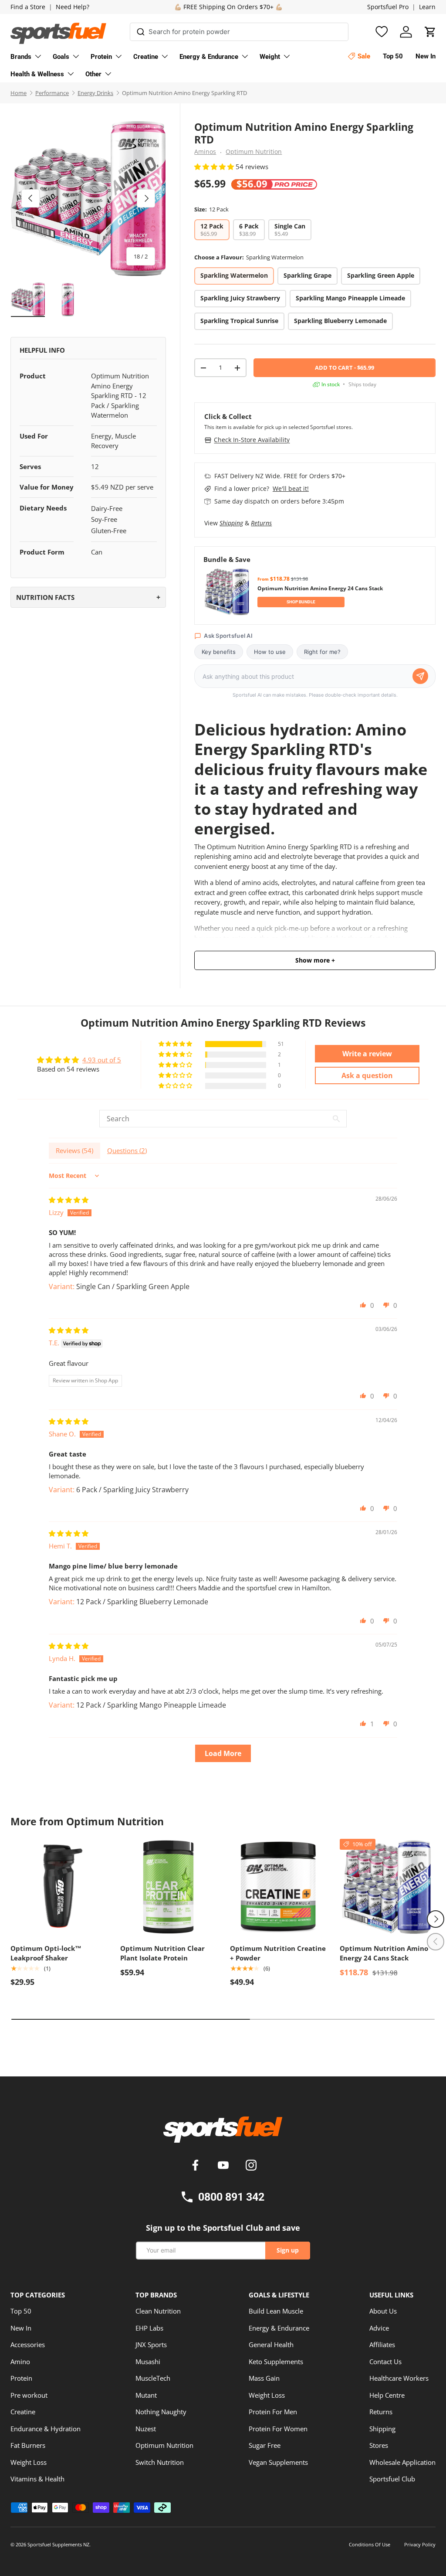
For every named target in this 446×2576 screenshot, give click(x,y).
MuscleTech (153, 2378)
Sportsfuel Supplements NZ (58, 2544)
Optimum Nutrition (254, 152)
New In (21, 2328)
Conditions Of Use (370, 2544)
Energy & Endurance (279, 2328)
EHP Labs (149, 2328)
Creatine (23, 2412)
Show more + (315, 960)
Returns (261, 523)
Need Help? (73, 7)
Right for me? (322, 652)
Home (19, 93)
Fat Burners (28, 2445)
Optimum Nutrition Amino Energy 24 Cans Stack (384, 1953)
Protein (21, 2378)
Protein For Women (278, 2429)
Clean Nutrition (158, 2311)
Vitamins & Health (37, 2479)
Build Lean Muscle (276, 2311)
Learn (427, 7)
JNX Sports (151, 2345)
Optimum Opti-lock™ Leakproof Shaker (46, 1953)
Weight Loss (29, 2462)
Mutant (146, 2395)
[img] (69, 1200)
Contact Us (385, 2362)
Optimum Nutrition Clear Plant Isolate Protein (162, 1953)
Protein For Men (273, 2412)
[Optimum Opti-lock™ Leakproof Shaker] (58, 1887)
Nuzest (146, 2429)
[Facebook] (197, 2166)
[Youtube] (225, 2166)
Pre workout (29, 2395)
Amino (20, 2362)
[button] (430, 32)
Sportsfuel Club (392, 2479)
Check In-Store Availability (252, 440)
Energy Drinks (95, 93)
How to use (270, 652)
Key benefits (219, 652)
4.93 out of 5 (102, 1060)
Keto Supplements (276, 2362)
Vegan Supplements (278, 2462)
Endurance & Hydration (46, 2429)
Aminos (205, 152)
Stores (379, 2445)
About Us (383, 2311)
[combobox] (239, 32)
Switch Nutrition (160, 2462)
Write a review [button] (367, 1054)
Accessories (28, 2345)
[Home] (223, 2133)
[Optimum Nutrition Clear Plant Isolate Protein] (168, 1887)
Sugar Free (265, 2445)
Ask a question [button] (367, 1075)
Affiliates (382, 2345)
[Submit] (140, 30)
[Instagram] (251, 2166)
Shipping (231, 523)
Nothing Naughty (161, 2412)
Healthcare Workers (399, 2378)
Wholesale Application (402, 2462)
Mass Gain (264, 2378)
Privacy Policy (420, 2544)
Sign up (288, 2250)
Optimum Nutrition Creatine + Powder (278, 1953)
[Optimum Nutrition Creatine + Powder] (278, 1887)
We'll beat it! (291, 488)
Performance (52, 93)
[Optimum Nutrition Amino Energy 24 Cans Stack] (388, 1887)
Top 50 (21, 2311)
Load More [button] (223, 1753)
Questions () (127, 1150)
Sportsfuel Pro (388, 7)
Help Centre (387, 2395)
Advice (379, 2328)
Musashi (148, 2362)
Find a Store (28, 7)
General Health (271, 2345)
